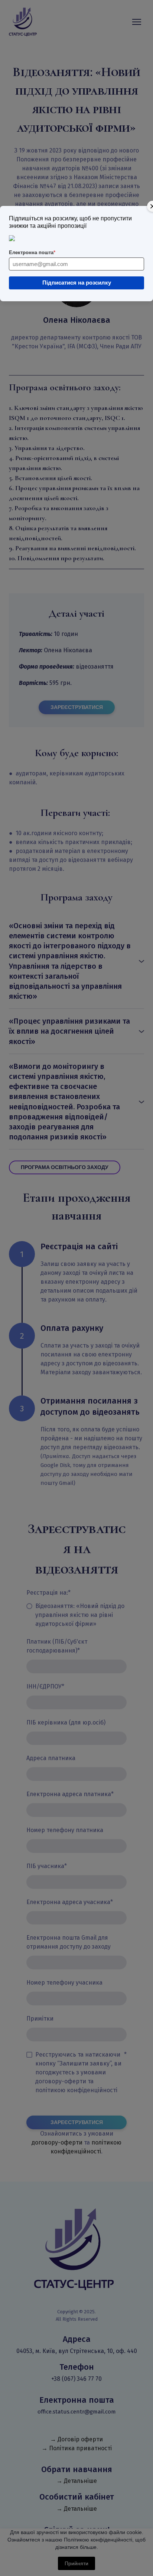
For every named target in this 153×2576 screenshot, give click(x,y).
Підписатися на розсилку (77, 283)
